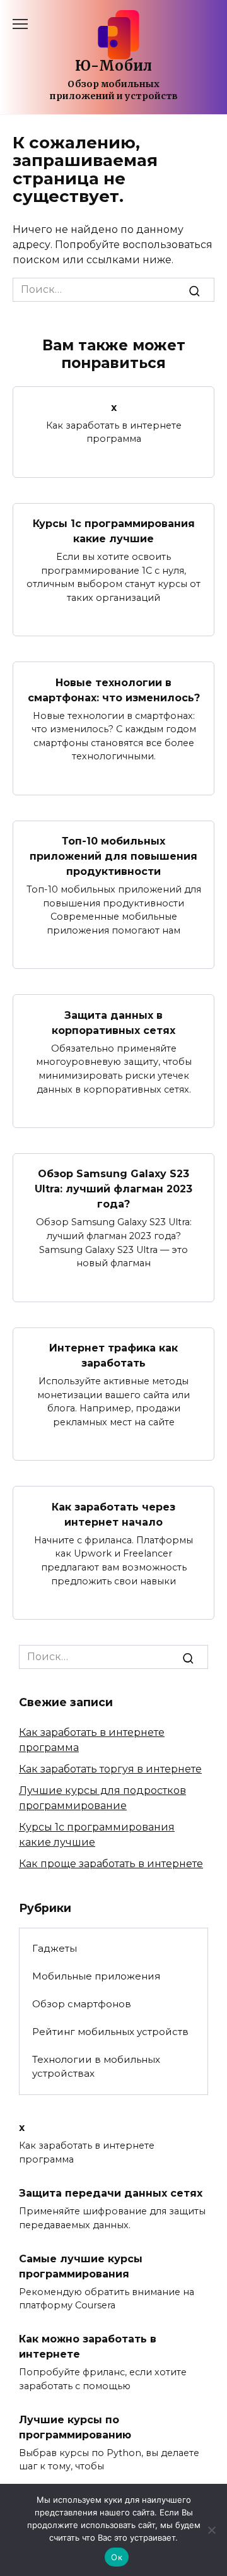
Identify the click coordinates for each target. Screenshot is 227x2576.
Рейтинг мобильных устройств (110, 2032)
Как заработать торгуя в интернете (110, 1769)
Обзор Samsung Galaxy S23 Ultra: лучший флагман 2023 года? (113, 1189)
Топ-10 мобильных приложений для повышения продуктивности (113, 856)
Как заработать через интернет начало (113, 1514)
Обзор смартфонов (82, 2004)
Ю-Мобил (113, 66)
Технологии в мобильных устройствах (96, 2067)
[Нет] (211, 2530)
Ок (117, 2557)
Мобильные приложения (96, 1976)
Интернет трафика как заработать (113, 1356)
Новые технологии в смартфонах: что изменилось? (114, 690)
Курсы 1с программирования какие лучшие (114, 531)
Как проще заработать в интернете (111, 1864)
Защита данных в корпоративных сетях (113, 1022)
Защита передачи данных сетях (111, 2193)
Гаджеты (55, 1948)
